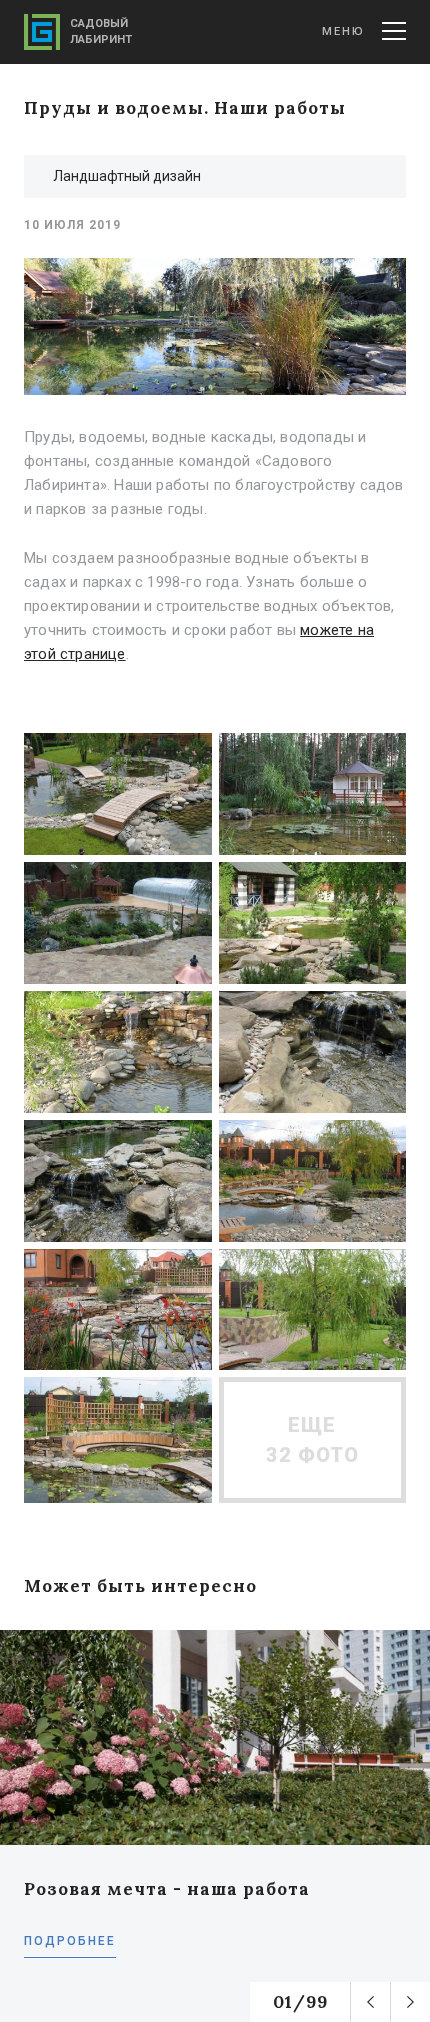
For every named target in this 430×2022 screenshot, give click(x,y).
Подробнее (70, 1941)
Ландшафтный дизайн (127, 176)
